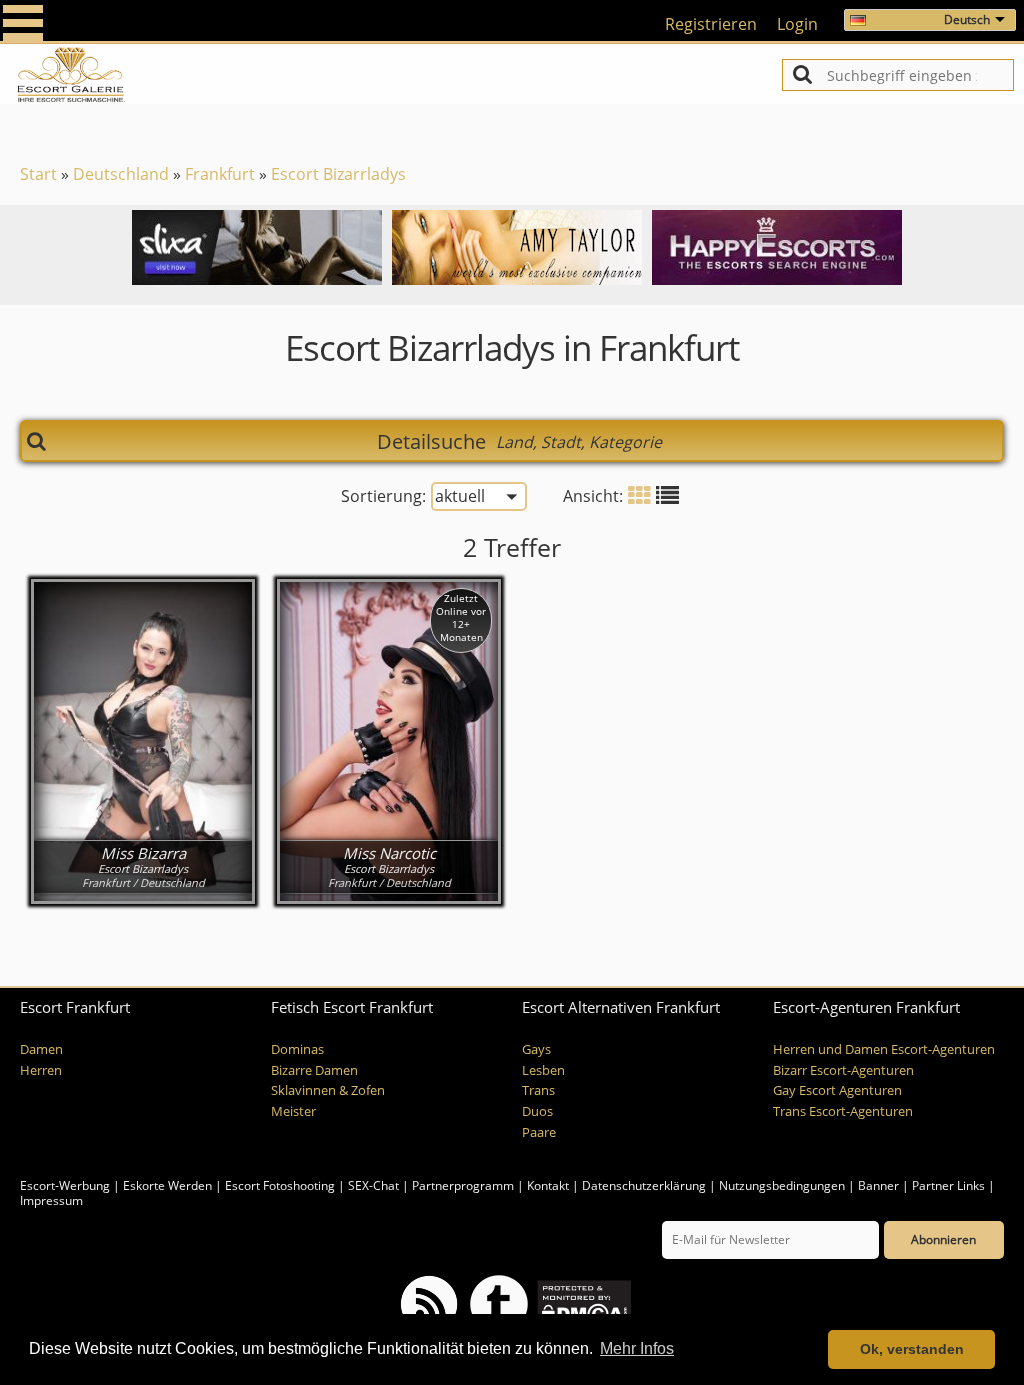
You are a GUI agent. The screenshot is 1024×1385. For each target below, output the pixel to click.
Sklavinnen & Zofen (328, 1090)
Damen (41, 1049)
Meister (293, 1111)
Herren (41, 1070)
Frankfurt (220, 174)
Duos (537, 1111)
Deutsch (967, 19)
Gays (536, 1049)
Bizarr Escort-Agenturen (843, 1070)
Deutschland (121, 174)
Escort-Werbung (65, 1185)
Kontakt (549, 1185)
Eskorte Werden (167, 1185)
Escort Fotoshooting (280, 1185)
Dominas (297, 1049)
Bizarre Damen (314, 1070)
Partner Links (948, 1185)
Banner (878, 1185)
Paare (539, 1132)
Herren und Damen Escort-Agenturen (884, 1049)
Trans (538, 1090)
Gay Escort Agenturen (837, 1090)
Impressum (51, 1200)
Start (38, 174)
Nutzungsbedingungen (782, 1185)
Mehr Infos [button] (637, 1348)
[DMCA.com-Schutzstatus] (582, 1302)
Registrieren (711, 24)
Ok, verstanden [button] (912, 1349)
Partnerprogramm (463, 1185)
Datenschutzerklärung (644, 1185)
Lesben (543, 1070)
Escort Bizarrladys (338, 174)
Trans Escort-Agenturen (843, 1111)
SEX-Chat (373, 1185)
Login (797, 24)
